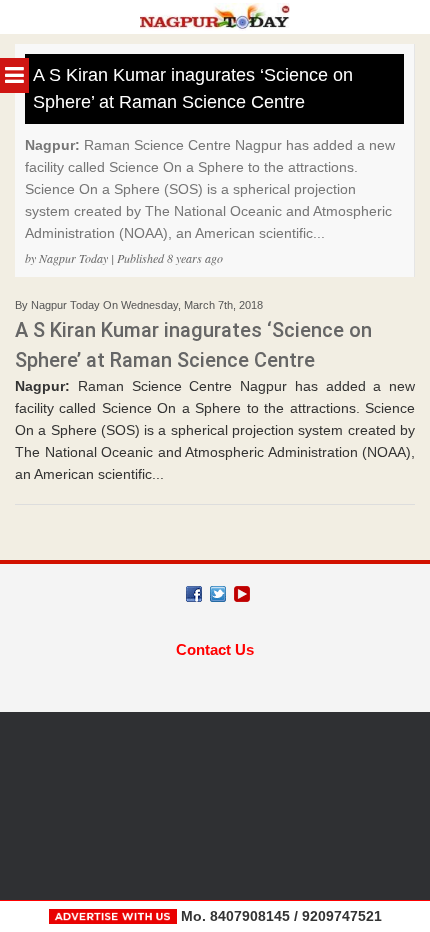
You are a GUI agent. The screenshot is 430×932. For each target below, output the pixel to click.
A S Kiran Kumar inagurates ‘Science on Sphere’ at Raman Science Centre (193, 88)
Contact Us (215, 649)
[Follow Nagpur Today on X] (218, 594)
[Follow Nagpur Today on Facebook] (194, 594)
